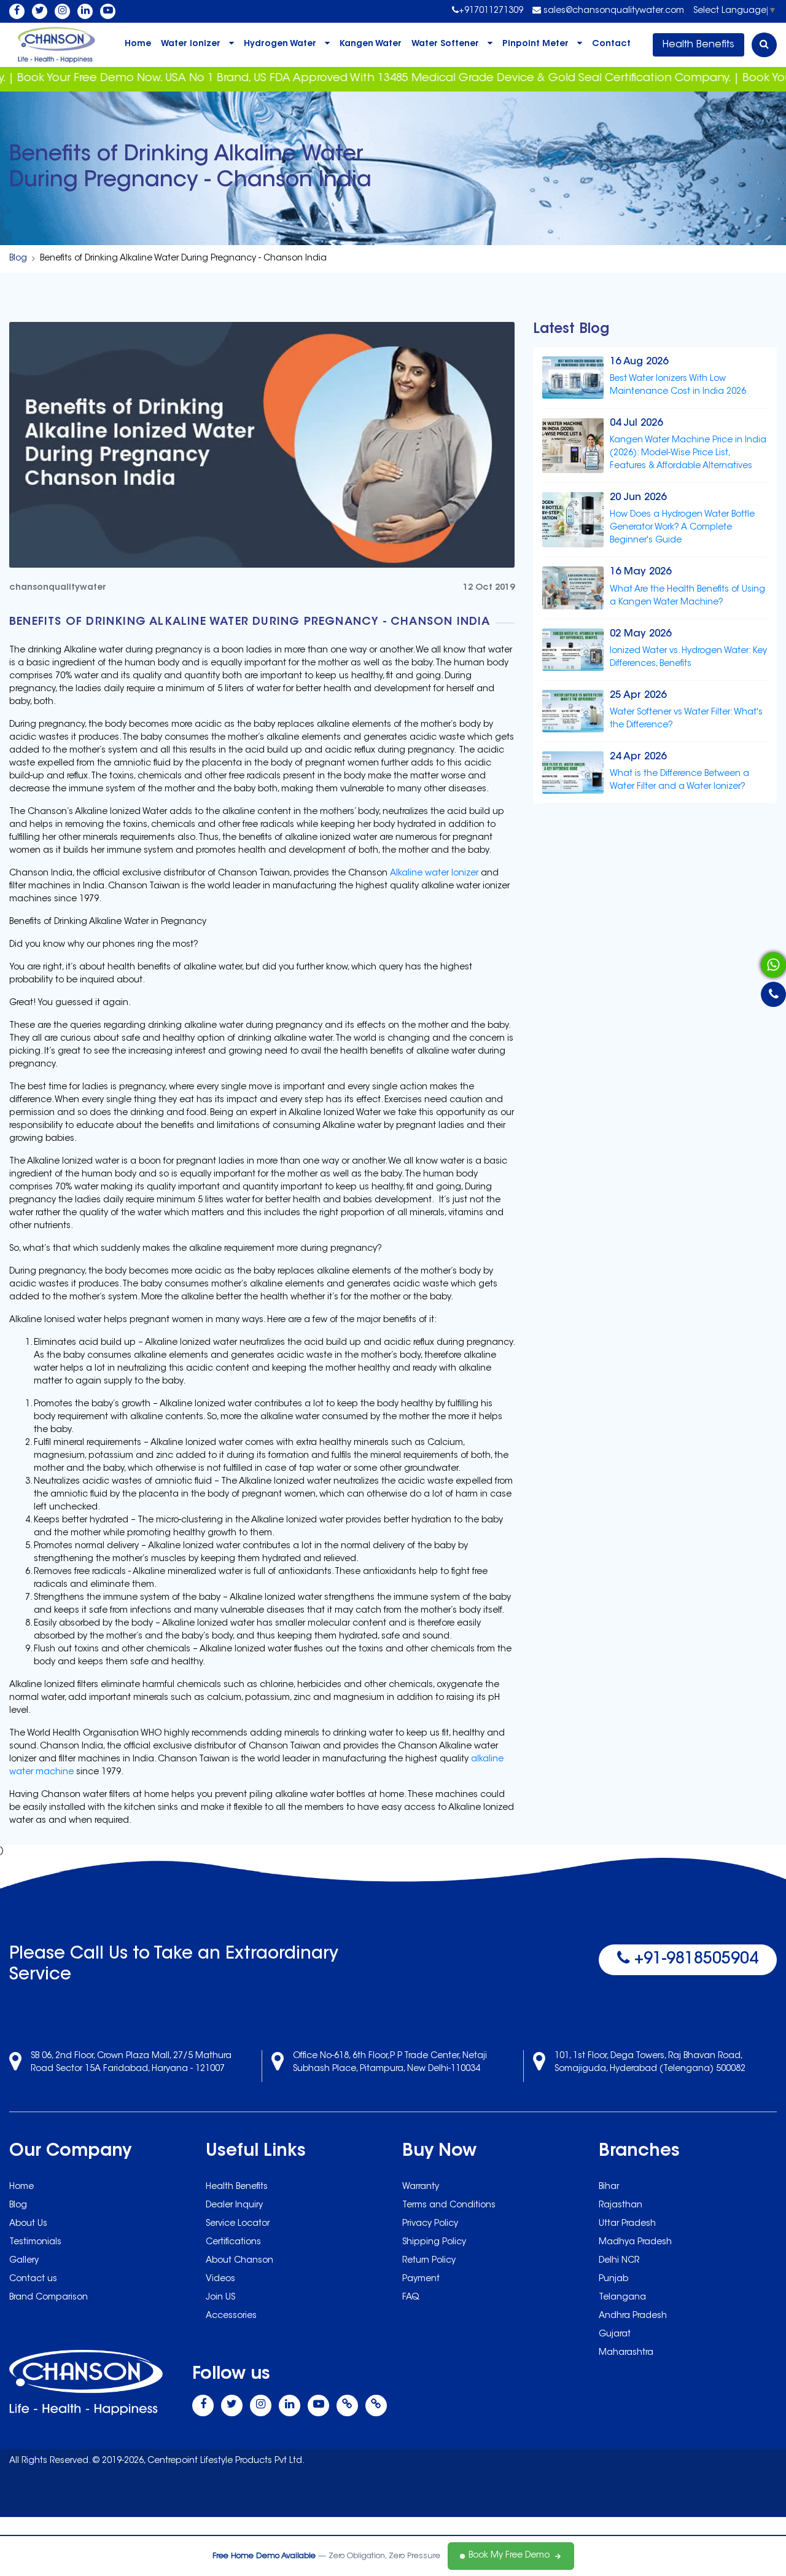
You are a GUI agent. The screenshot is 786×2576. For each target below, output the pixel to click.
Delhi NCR (619, 2261)
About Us (28, 2224)
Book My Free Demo (509, 2556)
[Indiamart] (347, 2406)
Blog (18, 259)
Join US (220, 2298)
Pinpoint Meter (535, 44)
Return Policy (429, 2261)
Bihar (609, 2187)
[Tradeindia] (376, 2406)
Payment (421, 2279)
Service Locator (238, 2224)
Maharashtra (626, 2353)
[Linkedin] (85, 11)
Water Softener (445, 44)
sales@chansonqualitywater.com (613, 11)
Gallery (24, 2261)
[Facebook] (17, 11)
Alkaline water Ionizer (434, 874)
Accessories (231, 2316)
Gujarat (615, 2335)
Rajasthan (621, 2206)
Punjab (613, 2279)
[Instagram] (62, 11)
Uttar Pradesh (627, 2224)
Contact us (33, 2279)
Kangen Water (371, 44)
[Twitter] (40, 11)
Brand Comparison (49, 2298)
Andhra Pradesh (633, 2316)
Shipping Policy (434, 2242)
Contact (611, 44)
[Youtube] (108, 11)
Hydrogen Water (280, 44)
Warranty (421, 2187)
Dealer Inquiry (234, 2206)
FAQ (411, 2298)
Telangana (622, 2298)
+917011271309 (491, 11)
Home (138, 44)
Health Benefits (698, 45)
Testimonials (35, 2242)
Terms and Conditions (449, 2206)
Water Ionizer (191, 44)
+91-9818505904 (694, 1960)
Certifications (233, 2242)
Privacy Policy (430, 2224)
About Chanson (239, 2261)
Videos (220, 2279)
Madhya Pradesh (635, 2242)
